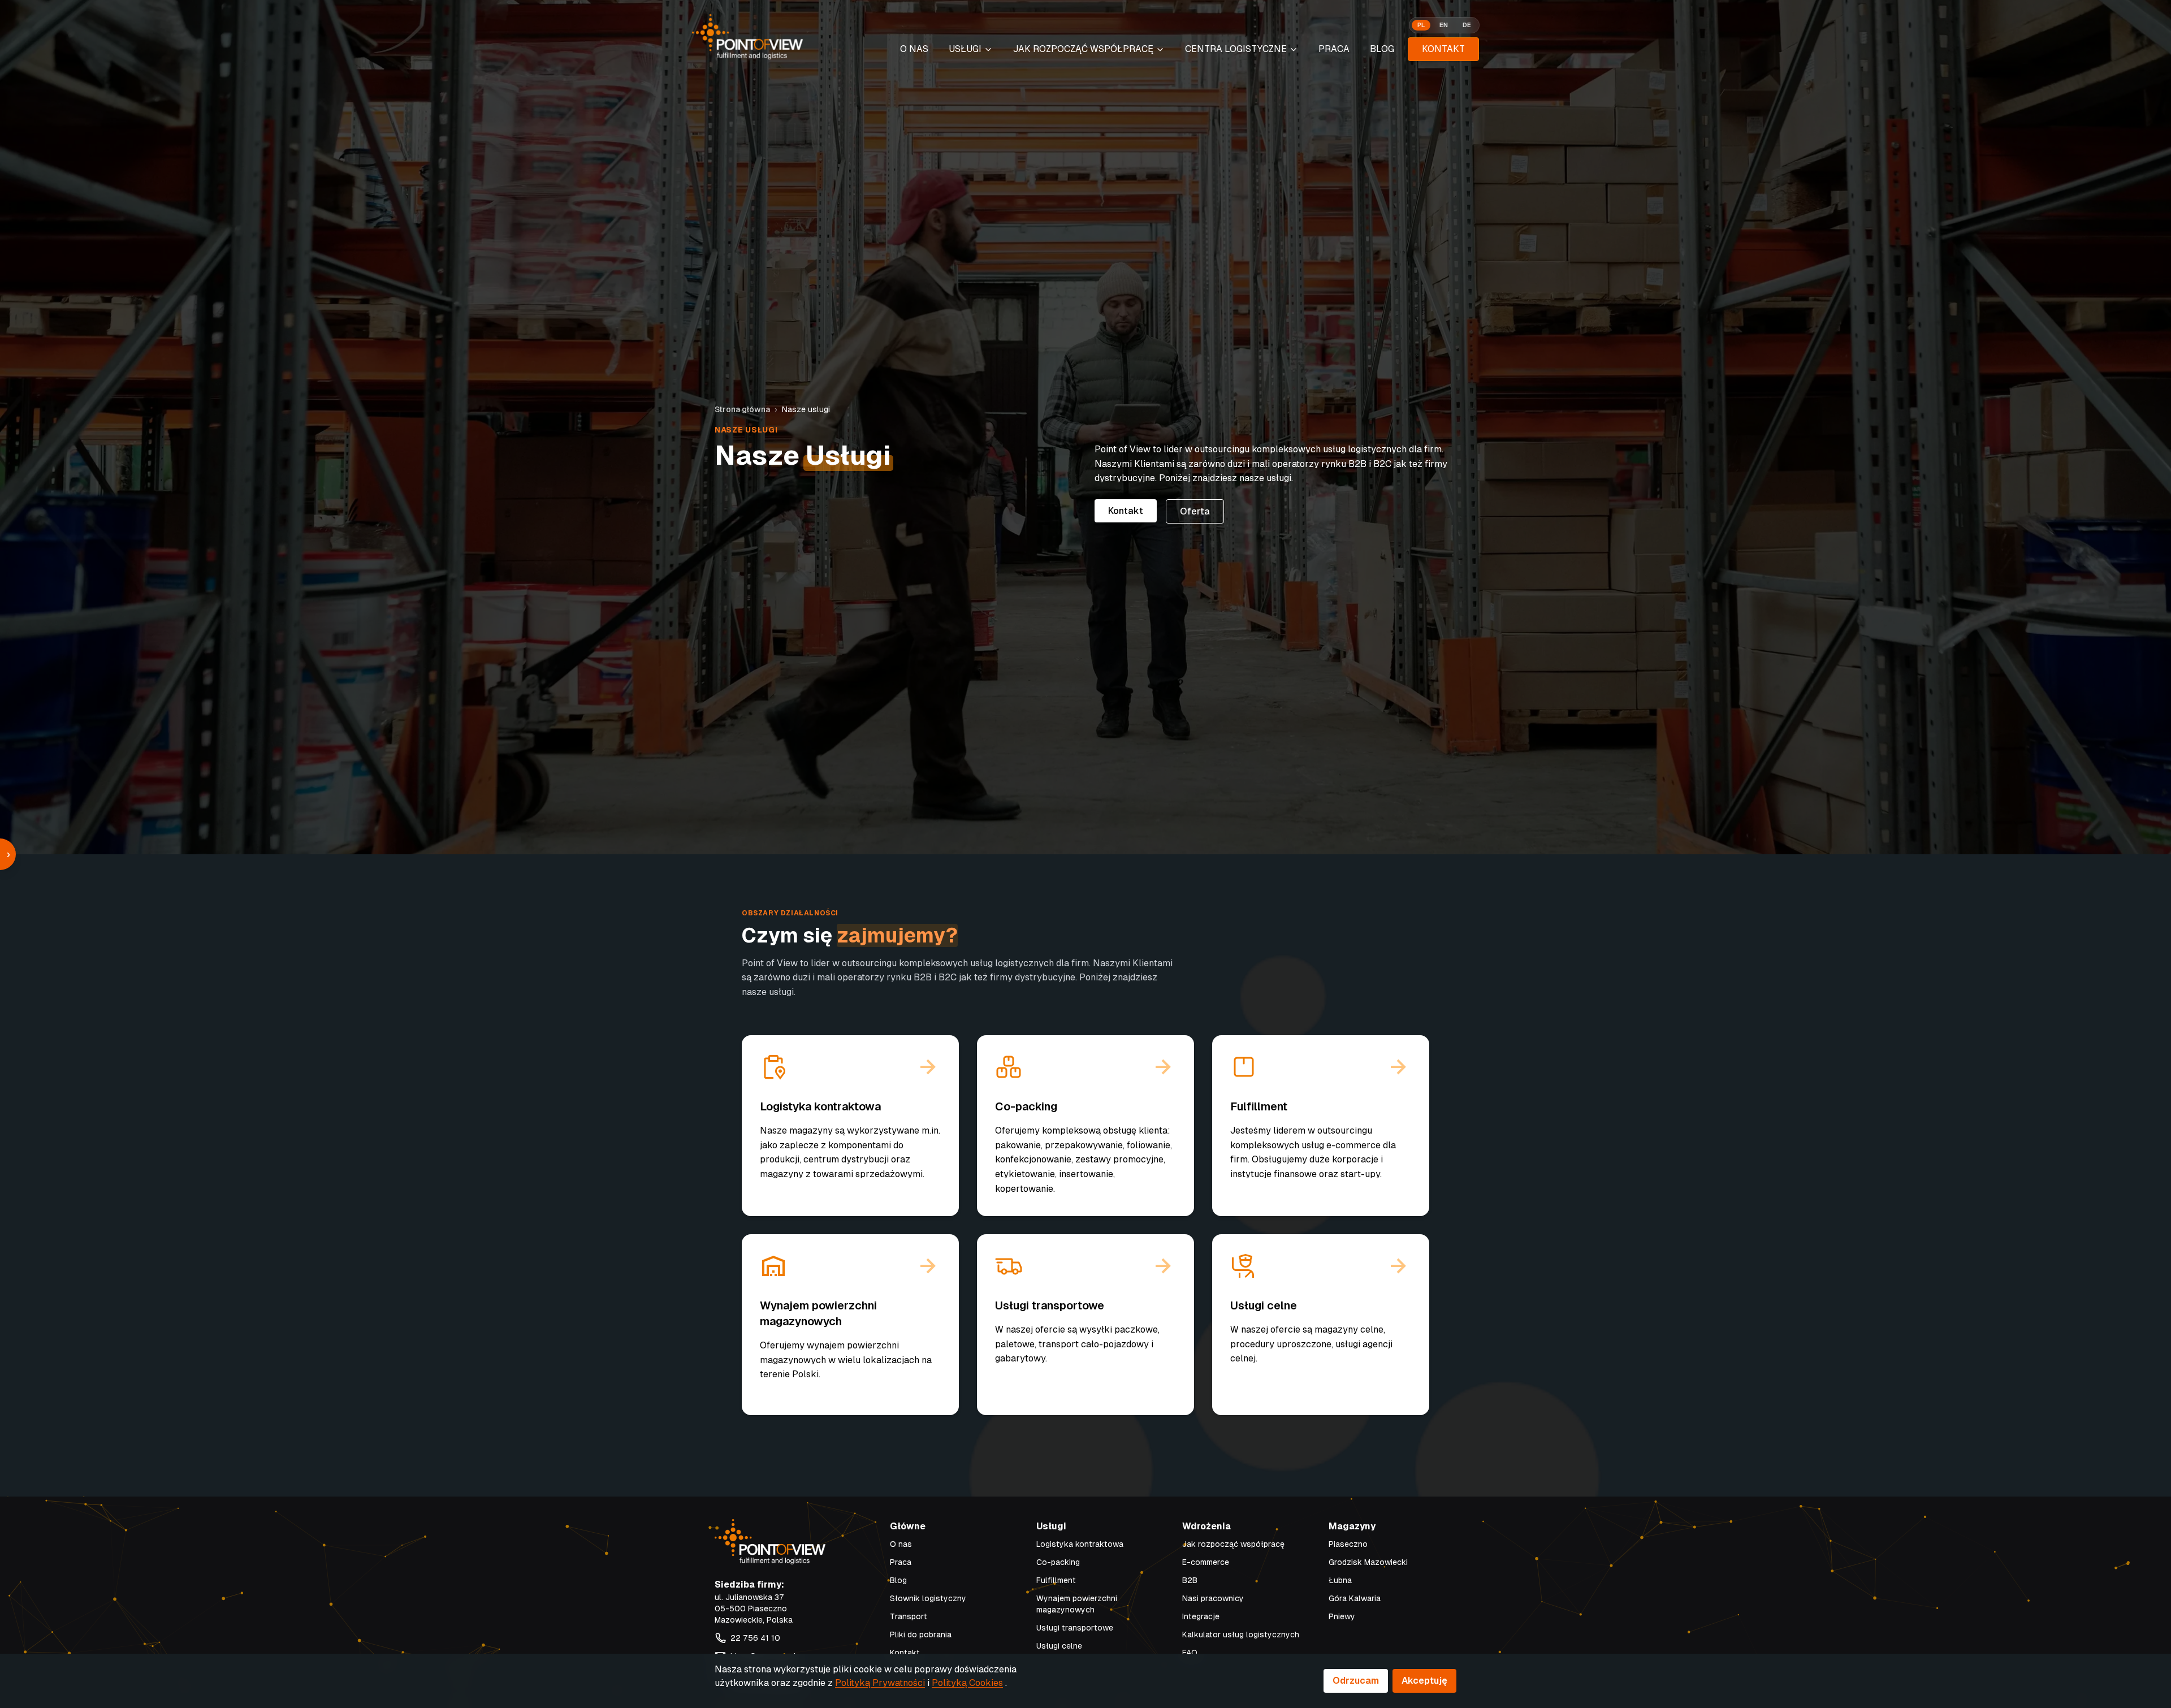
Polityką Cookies (967, 1683)
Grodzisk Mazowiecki (1368, 1562)
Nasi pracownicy (1213, 1598)
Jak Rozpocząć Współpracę (1083, 49)
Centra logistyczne (1236, 49)
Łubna (1340, 1580)
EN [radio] (1444, 25)
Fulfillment (1056, 1580)
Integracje (1201, 1616)
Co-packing (1058, 1562)
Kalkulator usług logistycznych (1241, 1635)
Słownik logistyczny (928, 1598)
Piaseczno (1348, 1544)
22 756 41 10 (755, 1638)
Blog (1382, 49)
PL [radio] (1421, 25)
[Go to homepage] (747, 37)
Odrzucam (1356, 1681)
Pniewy (1342, 1616)
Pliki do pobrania (921, 1635)
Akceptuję (1424, 1681)
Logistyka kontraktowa (1080, 1544)
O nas (901, 1544)
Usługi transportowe (1075, 1628)
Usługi (965, 49)
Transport (909, 1616)
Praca (1334, 49)
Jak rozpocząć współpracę (1233, 1544)
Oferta (1195, 511)
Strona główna (742, 409)
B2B (1190, 1580)
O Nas (914, 49)
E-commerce (1206, 1562)
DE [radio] (1467, 25)
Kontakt (1443, 49)
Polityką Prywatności (880, 1683)
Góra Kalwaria (1355, 1598)
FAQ (1190, 1653)
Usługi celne (1059, 1646)
